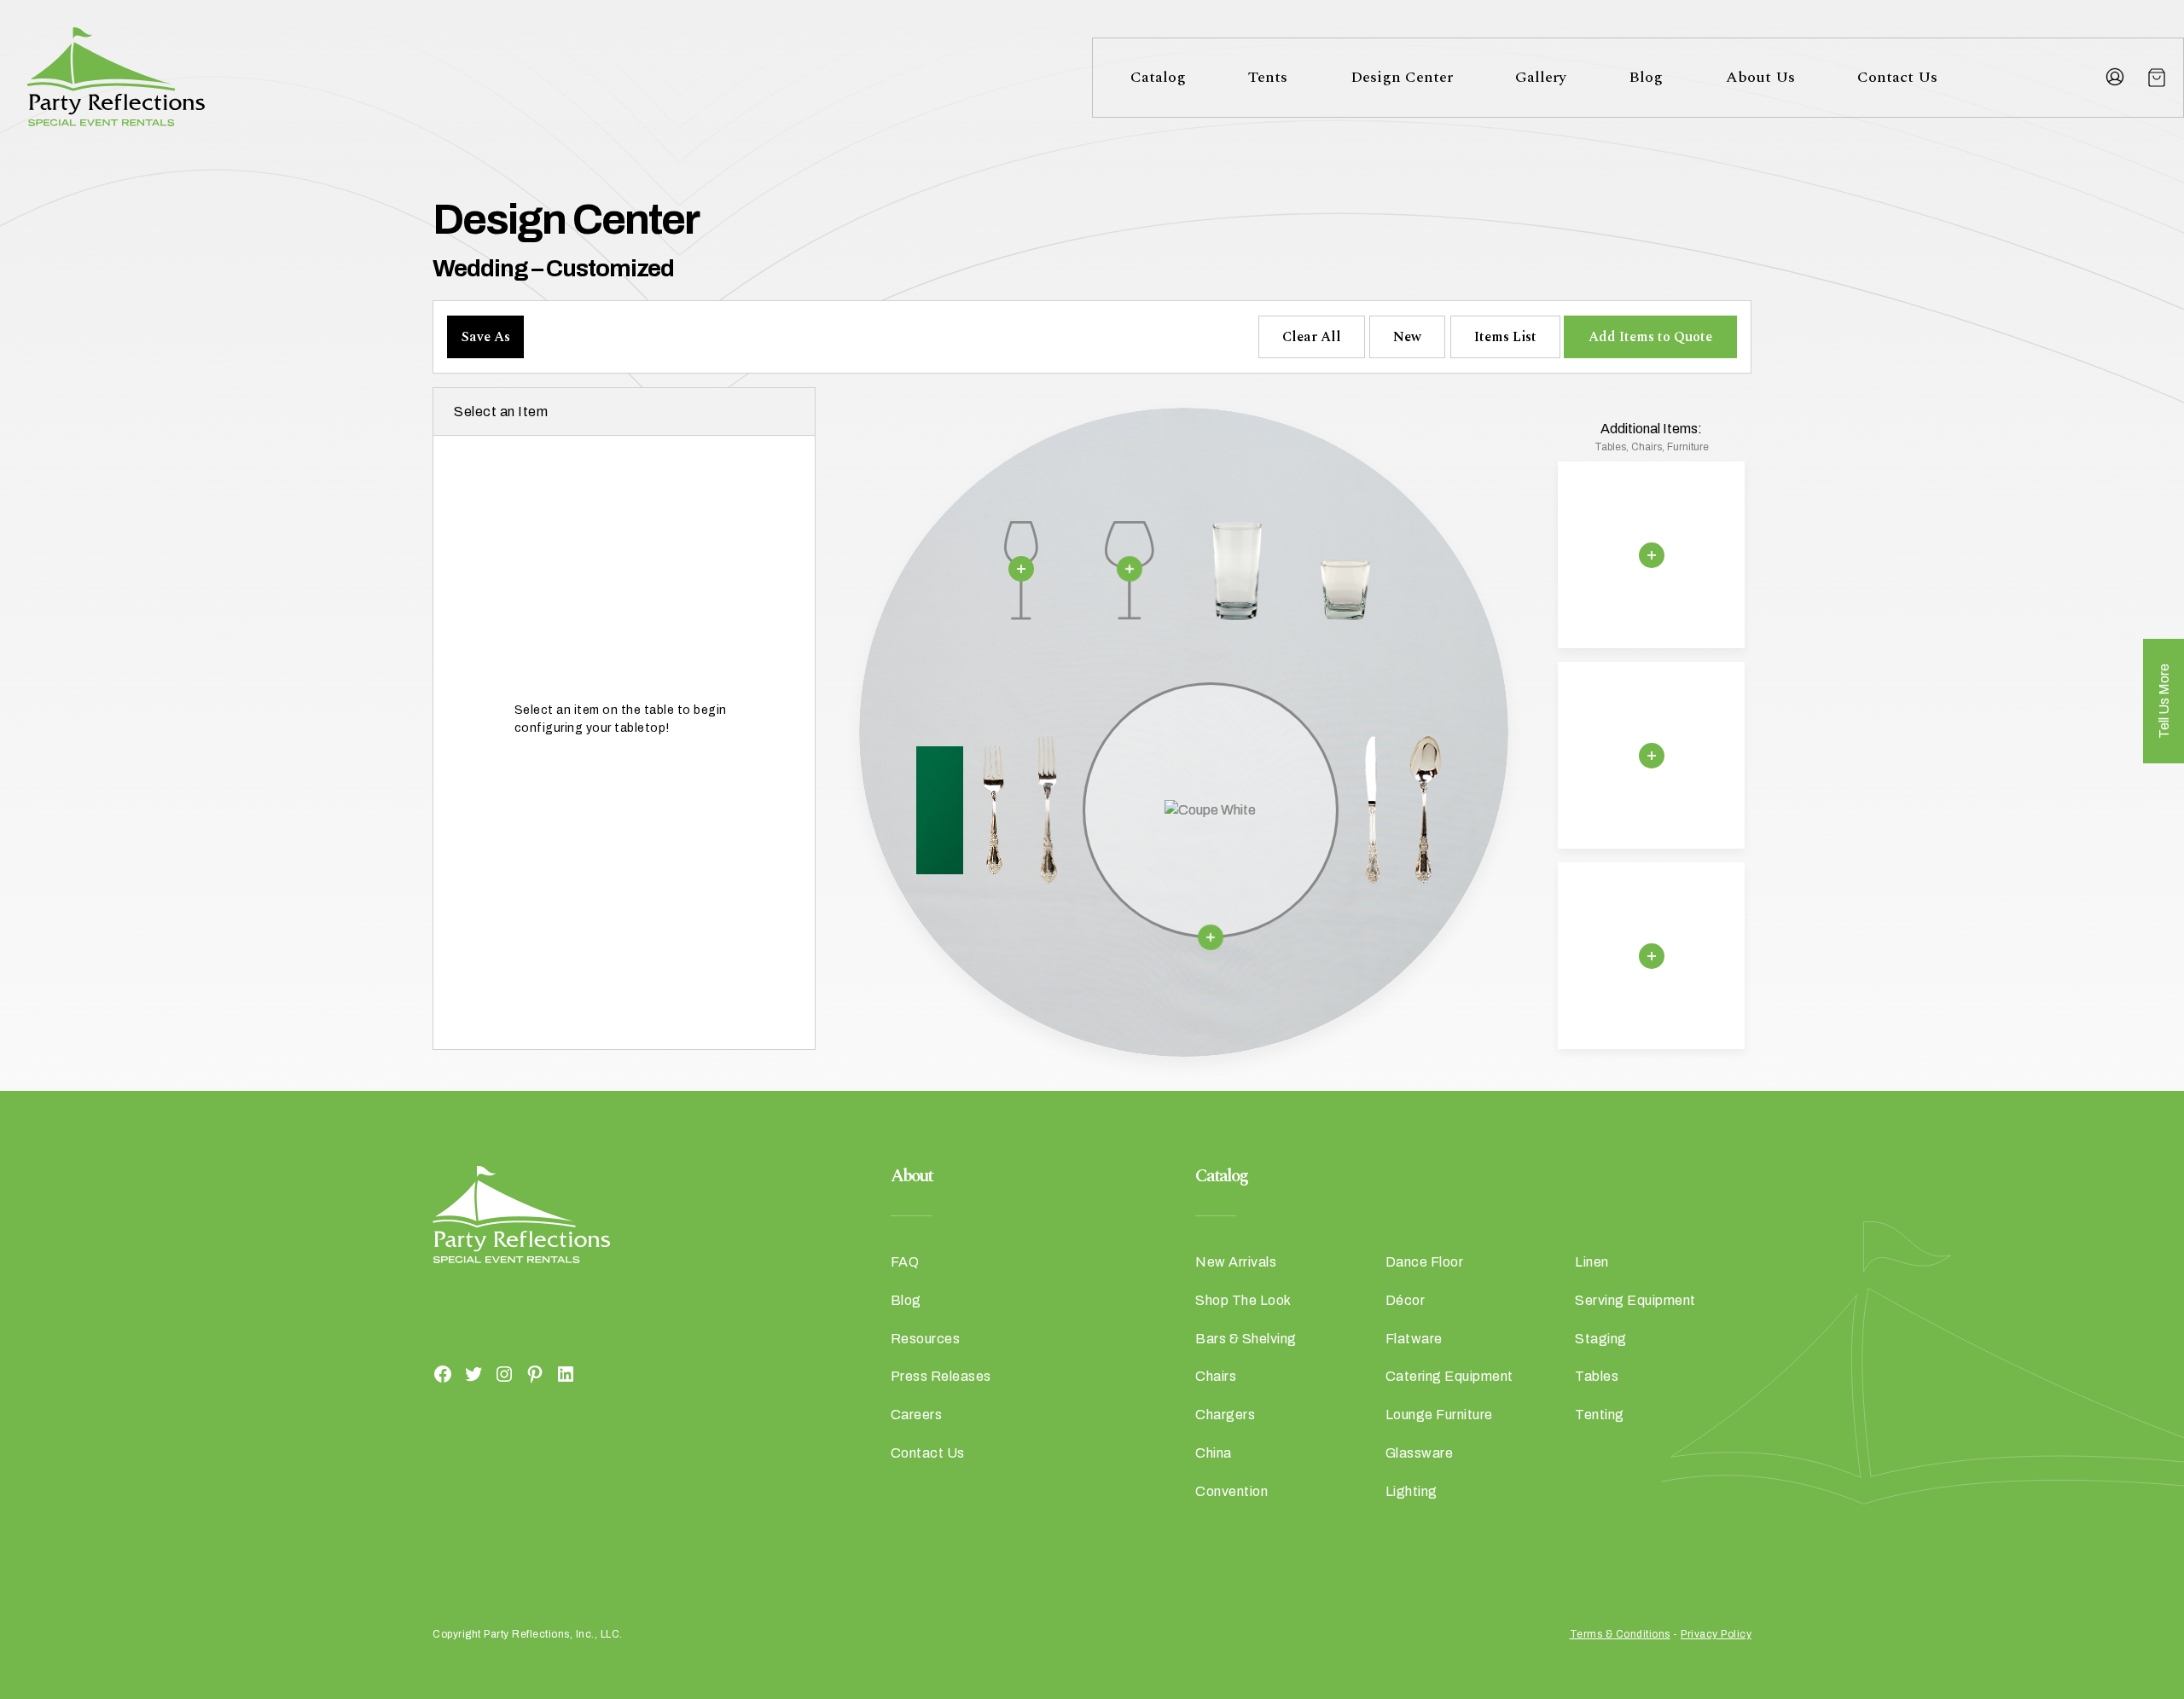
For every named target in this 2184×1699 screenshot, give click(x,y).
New (1407, 337)
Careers (917, 1415)
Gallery (1541, 77)
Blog (1646, 77)
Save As (486, 337)
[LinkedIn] (566, 1373)
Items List (1505, 337)
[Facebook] (443, 1373)
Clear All (1312, 337)
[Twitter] (473, 1373)
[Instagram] (504, 1373)
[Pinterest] (535, 1373)
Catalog (1158, 77)
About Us (1760, 77)
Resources (926, 1339)
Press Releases (941, 1376)
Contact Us (1897, 77)
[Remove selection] (1021, 569)
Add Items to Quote (1650, 337)
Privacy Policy (1716, 1634)
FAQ (905, 1262)
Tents (1268, 77)
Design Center (1402, 77)
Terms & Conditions (1620, 1634)
